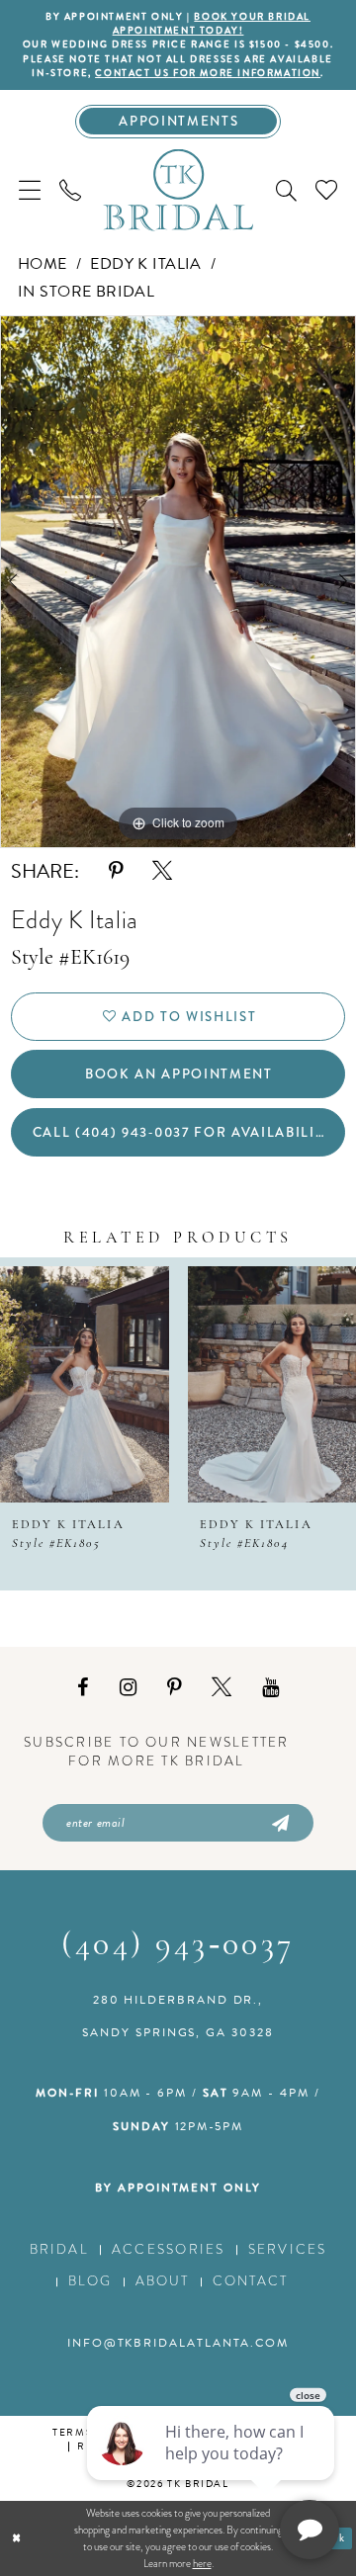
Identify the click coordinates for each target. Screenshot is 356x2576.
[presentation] (85, 1384)
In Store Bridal (86, 292)
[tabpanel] (178, 582)
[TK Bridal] (178, 190)
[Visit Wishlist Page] (326, 190)
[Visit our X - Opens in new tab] (222, 1687)
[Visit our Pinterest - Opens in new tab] (174, 1687)
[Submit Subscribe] (278, 1823)
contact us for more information (208, 73)
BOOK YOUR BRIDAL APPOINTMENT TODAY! (212, 24)
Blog (90, 2281)
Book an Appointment (179, 1074)
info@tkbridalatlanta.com (178, 2343)
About (163, 2281)
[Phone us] (71, 190)
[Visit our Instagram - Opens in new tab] (128, 1687)
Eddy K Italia (146, 264)
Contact (251, 2281)
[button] (30, 190)
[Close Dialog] (17, 2538)
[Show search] (286, 190)
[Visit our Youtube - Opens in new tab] (270, 1687)
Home (43, 264)
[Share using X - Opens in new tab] (162, 871)
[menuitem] (30, 190)
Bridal (59, 2249)
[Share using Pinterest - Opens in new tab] (116, 871)
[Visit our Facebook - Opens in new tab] (83, 1687)
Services (288, 2249)
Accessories (169, 2249)
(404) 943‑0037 (178, 1946)
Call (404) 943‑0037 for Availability (183, 1132)
